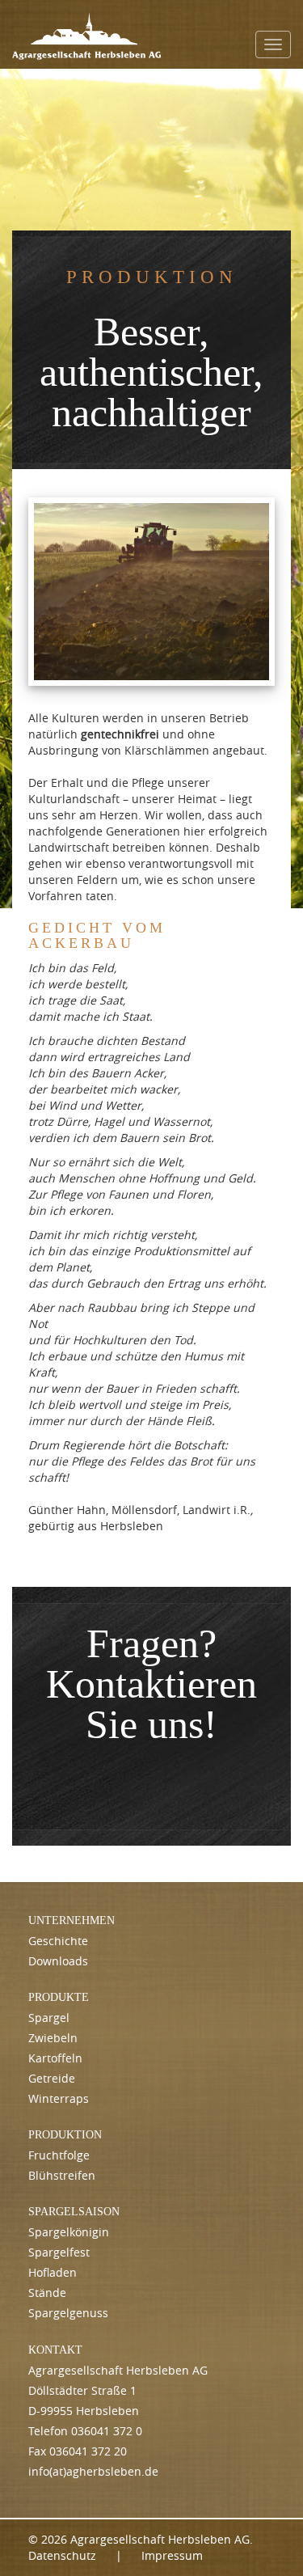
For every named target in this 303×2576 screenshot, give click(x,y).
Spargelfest (59, 2252)
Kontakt (55, 2350)
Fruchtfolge (59, 2155)
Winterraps (59, 2098)
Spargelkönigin (69, 2232)
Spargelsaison (74, 2212)
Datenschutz (62, 2555)
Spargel (49, 2018)
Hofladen (53, 2272)
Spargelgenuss (68, 2313)
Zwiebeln (53, 2038)
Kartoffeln (55, 2058)
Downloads (58, 1961)
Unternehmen (72, 1920)
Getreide (52, 2078)
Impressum (172, 2555)
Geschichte (58, 1941)
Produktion (65, 2135)
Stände (47, 2293)
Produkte (59, 1997)
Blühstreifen (62, 2175)
